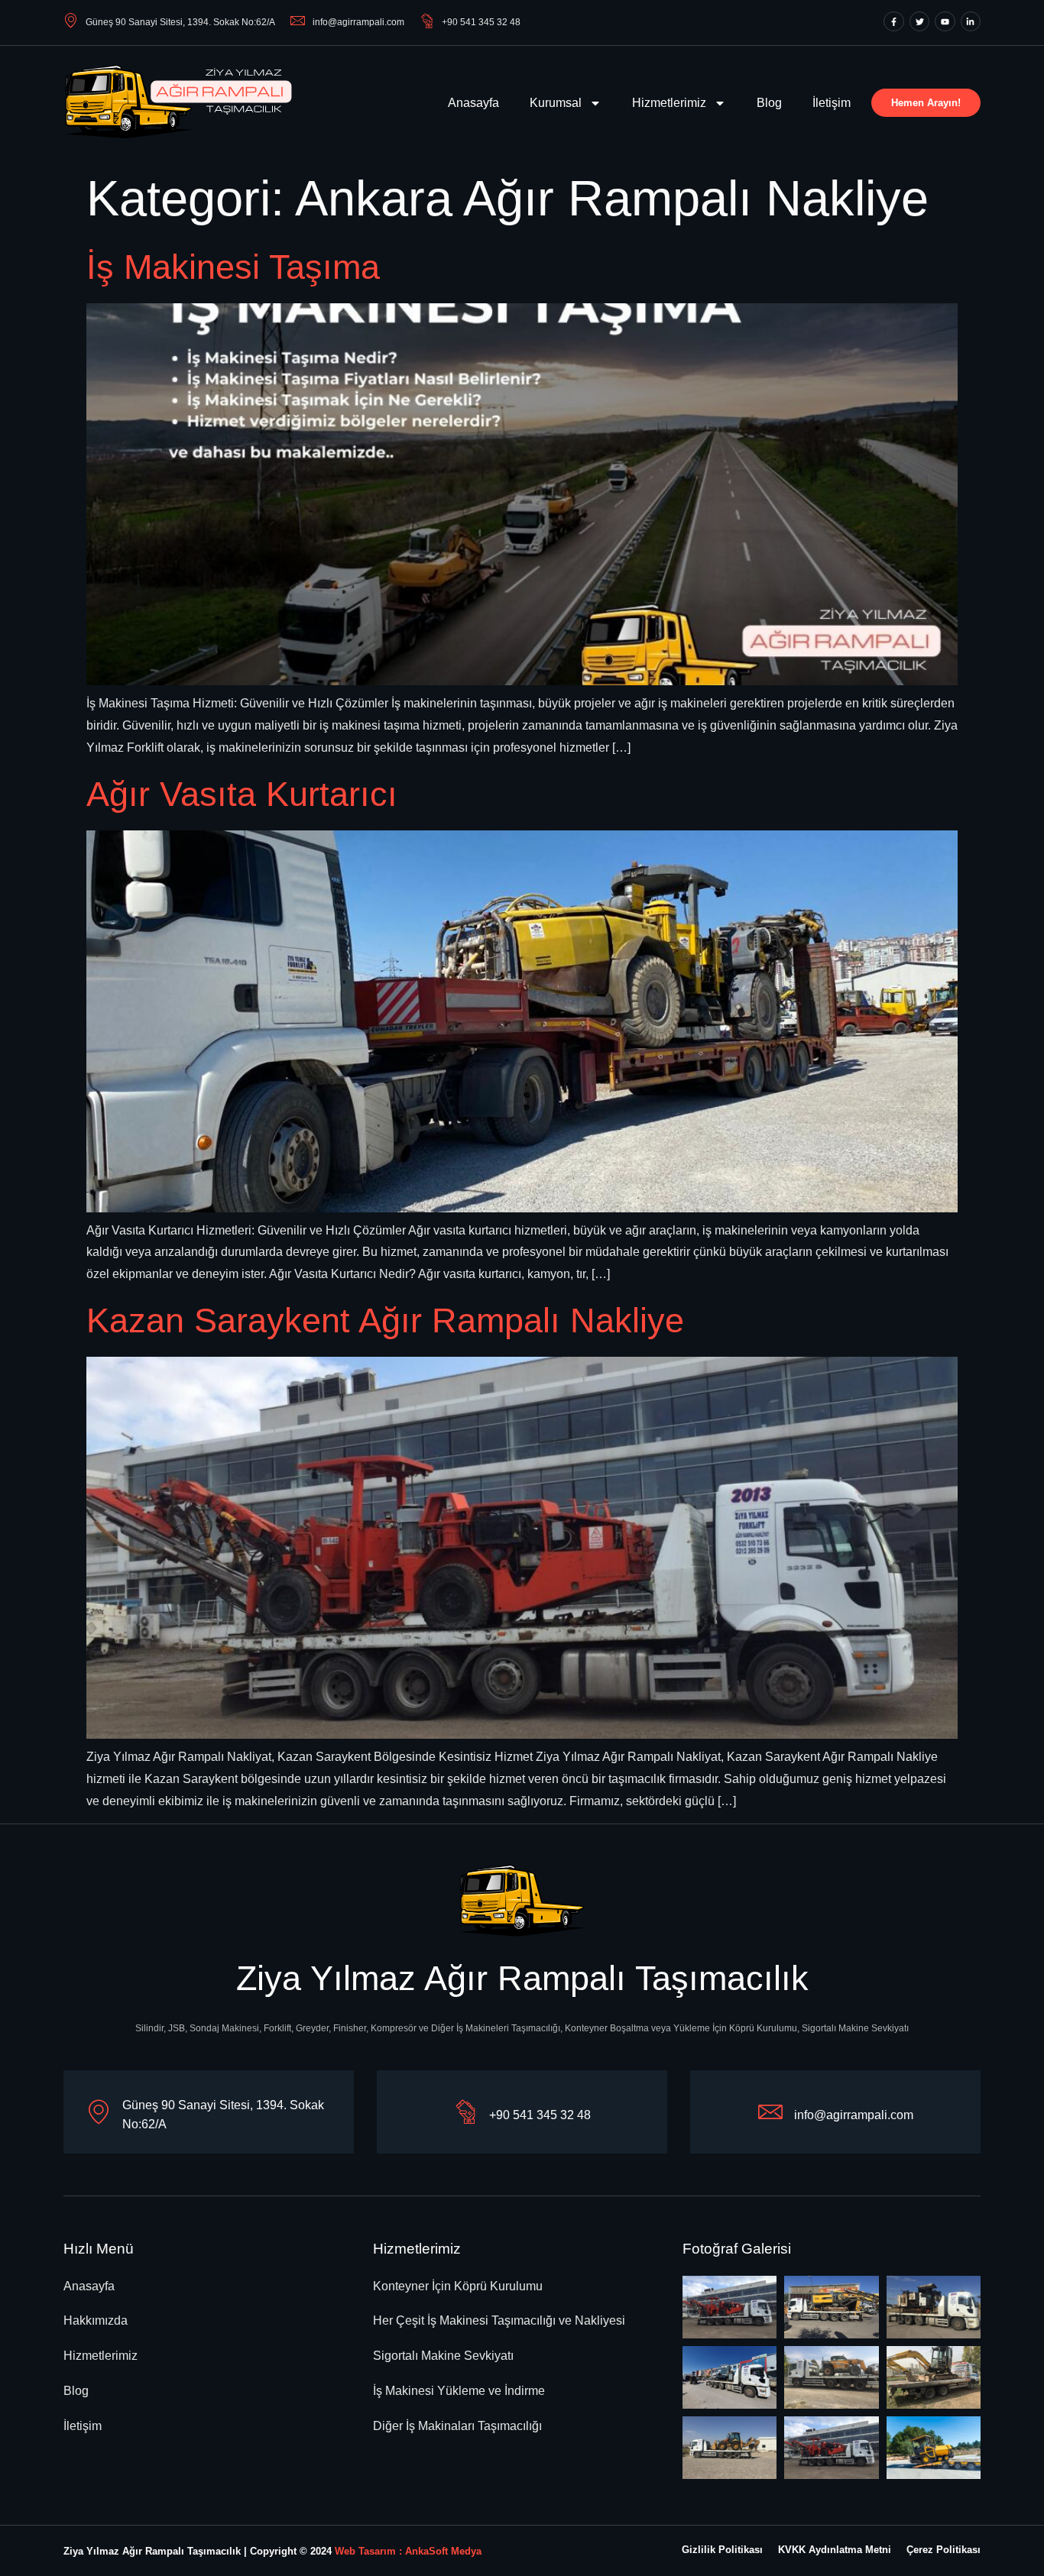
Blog (769, 103)
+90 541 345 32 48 (481, 22)
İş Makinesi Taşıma (233, 267)
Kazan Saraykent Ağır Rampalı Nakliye (385, 1320)
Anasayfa (473, 103)
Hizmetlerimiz (669, 103)
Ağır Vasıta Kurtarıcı (242, 794)
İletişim (832, 103)
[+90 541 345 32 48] (465, 2112)
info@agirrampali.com (358, 22)
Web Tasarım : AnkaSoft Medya (408, 2551)
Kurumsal (556, 103)
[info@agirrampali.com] (770, 2112)
